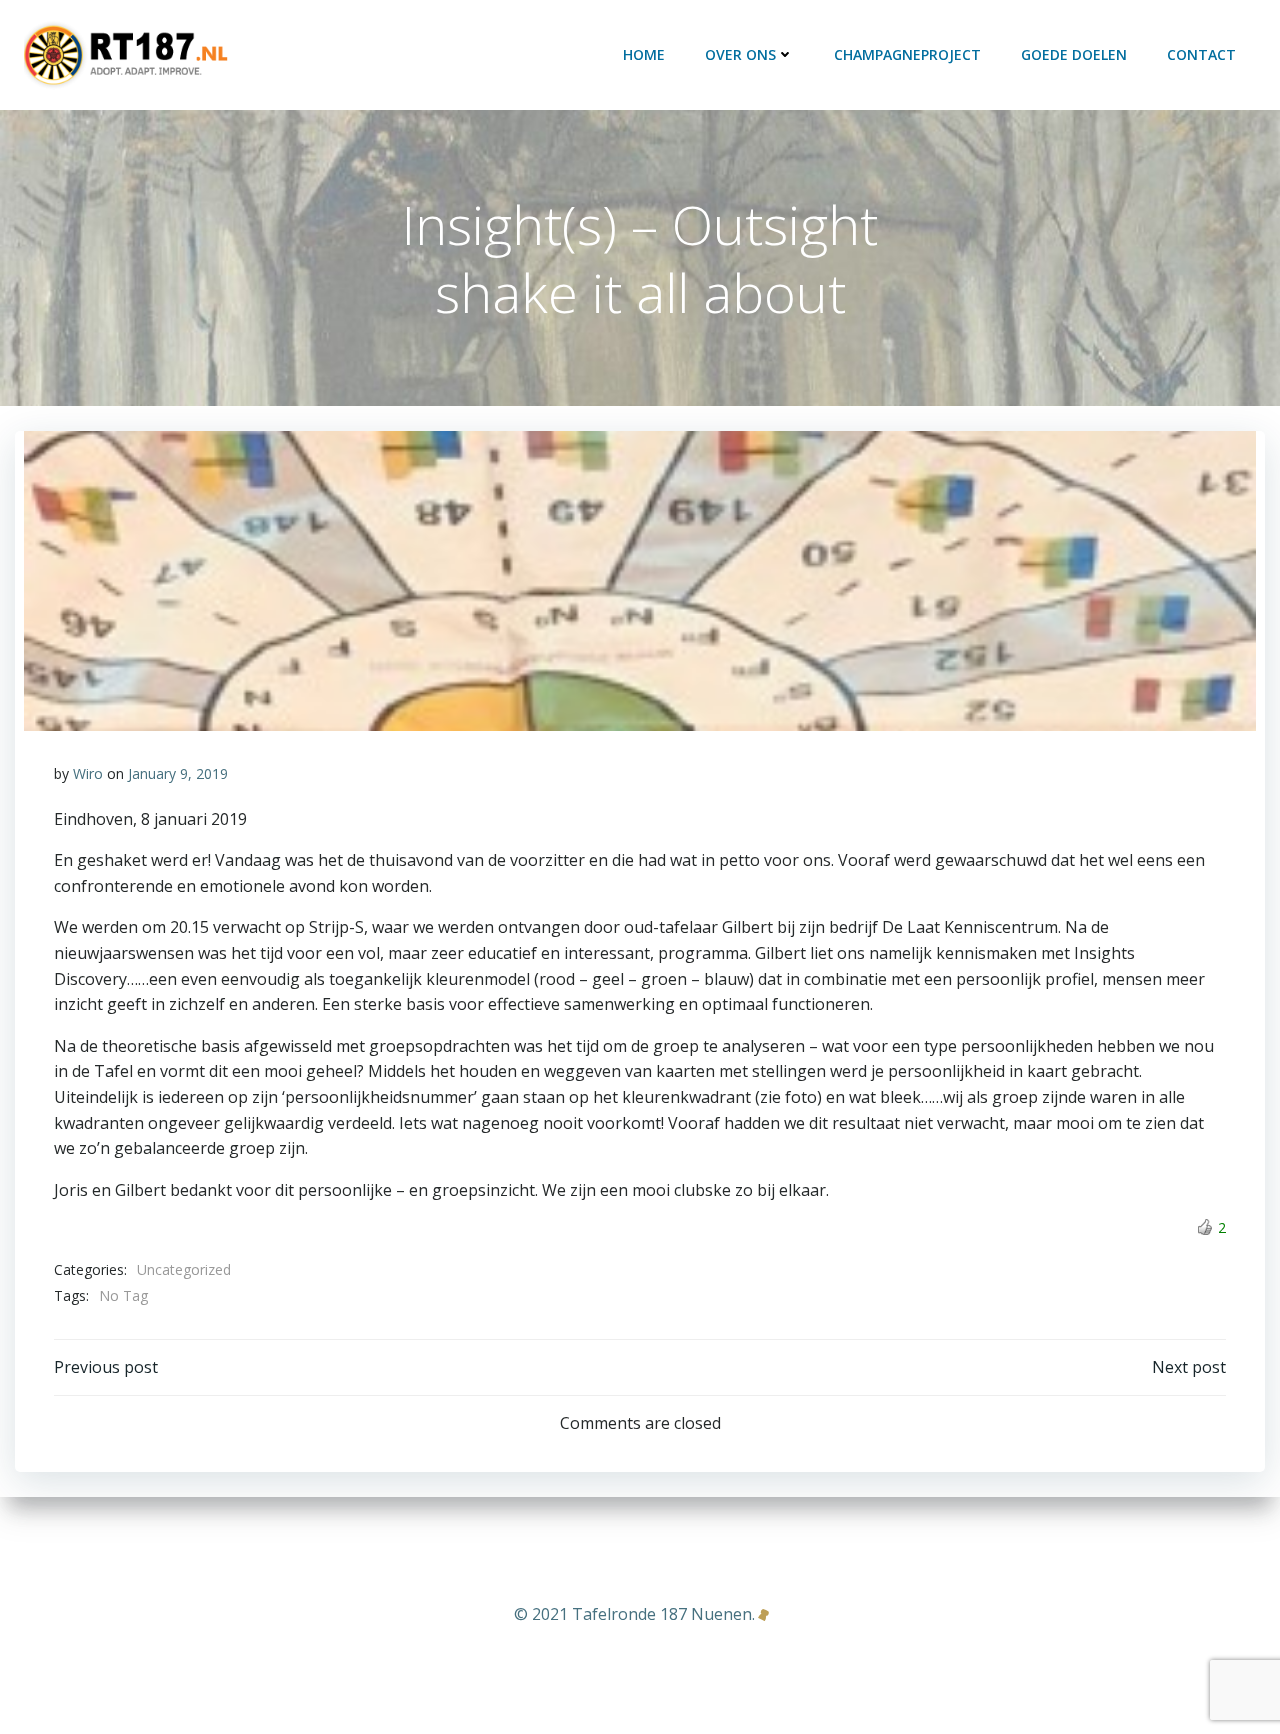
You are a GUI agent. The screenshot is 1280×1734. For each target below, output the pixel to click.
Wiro (88, 773)
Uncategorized (184, 1269)
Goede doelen (1074, 54)
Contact (1201, 54)
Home (644, 54)
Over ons (740, 54)
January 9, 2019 (178, 773)
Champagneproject (907, 54)
